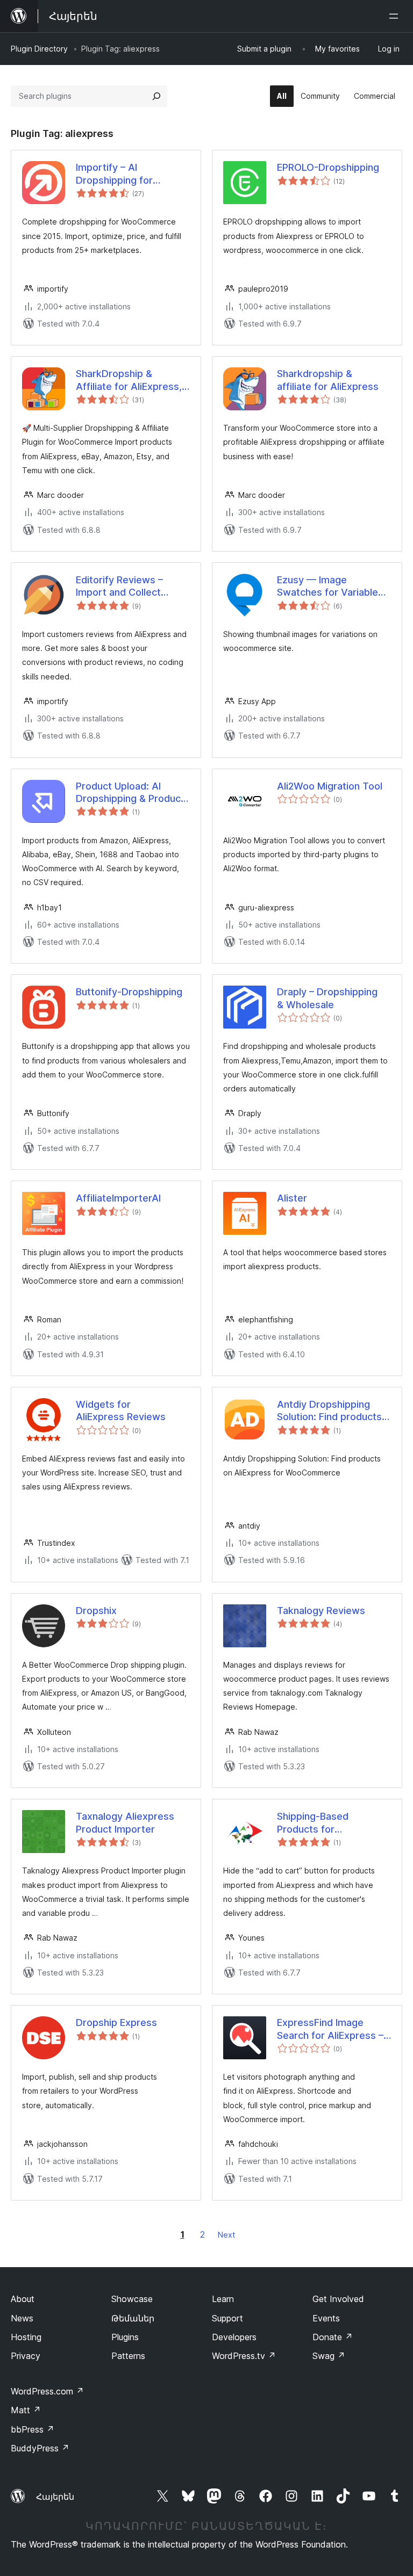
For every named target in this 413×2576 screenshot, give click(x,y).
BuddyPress (40, 2448)
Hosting (26, 2337)
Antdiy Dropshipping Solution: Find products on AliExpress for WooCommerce (329, 1411)
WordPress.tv (244, 2356)
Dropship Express (116, 2023)
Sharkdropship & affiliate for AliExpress (328, 380)
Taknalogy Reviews (321, 1611)
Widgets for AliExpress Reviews (121, 1410)
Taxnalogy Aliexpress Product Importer (125, 1822)
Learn (223, 2299)
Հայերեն (55, 2497)
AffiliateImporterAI (118, 1198)
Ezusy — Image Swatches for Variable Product (327, 587)
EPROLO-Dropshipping (328, 167)
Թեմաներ (133, 2318)
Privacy (26, 2356)
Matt (26, 2410)
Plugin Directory (39, 49)
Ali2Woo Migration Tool (330, 786)
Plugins (125, 2337)
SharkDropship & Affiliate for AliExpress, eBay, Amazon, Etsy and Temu (131, 380)
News (22, 2318)
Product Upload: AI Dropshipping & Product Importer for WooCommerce (130, 793)
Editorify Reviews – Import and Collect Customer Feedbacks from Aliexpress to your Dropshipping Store (130, 587)
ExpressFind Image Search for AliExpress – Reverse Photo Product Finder (330, 2029)
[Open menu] (396, 16)
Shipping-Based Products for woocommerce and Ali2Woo (321, 1823)
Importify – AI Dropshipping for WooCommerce (114, 174)
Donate (333, 2337)
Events (326, 2318)
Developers (234, 2337)
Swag (329, 2356)
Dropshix (96, 1611)
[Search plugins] (156, 96)
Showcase (132, 2299)
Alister (292, 1198)
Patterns (128, 2356)
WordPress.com (47, 2391)
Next (226, 2235)
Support (227, 2318)
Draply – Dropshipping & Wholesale (327, 998)
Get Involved (338, 2299)
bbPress (33, 2429)
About (23, 2299)
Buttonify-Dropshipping (129, 992)
